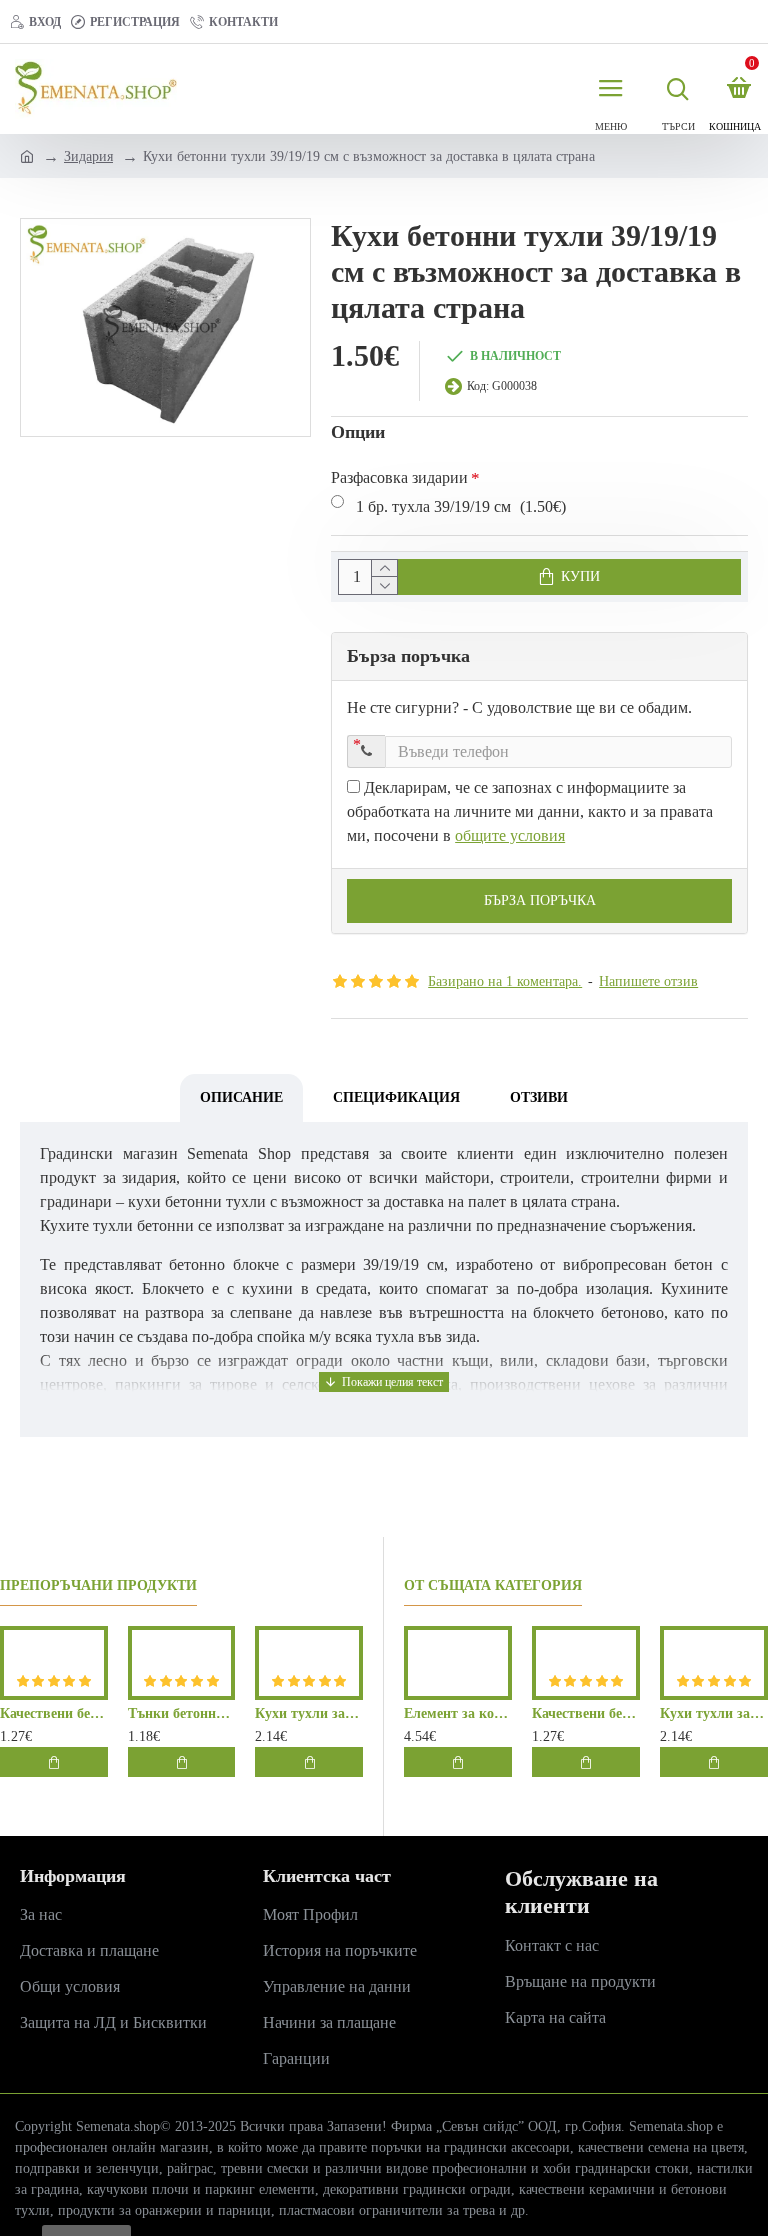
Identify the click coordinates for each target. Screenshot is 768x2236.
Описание (241, 1097)
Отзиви (539, 1097)
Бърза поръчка (540, 900)
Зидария (88, 156)
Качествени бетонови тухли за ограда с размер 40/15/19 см (54, 1713)
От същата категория (493, 1585)
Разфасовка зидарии (399, 477)
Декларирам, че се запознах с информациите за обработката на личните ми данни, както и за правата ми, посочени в (530, 811)
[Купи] (54, 1762)
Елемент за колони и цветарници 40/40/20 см (458, 1713)
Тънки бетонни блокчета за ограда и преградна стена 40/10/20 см (182, 1713)
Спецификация (396, 1097)
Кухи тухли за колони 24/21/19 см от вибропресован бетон (309, 1713)
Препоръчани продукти (98, 1585)
